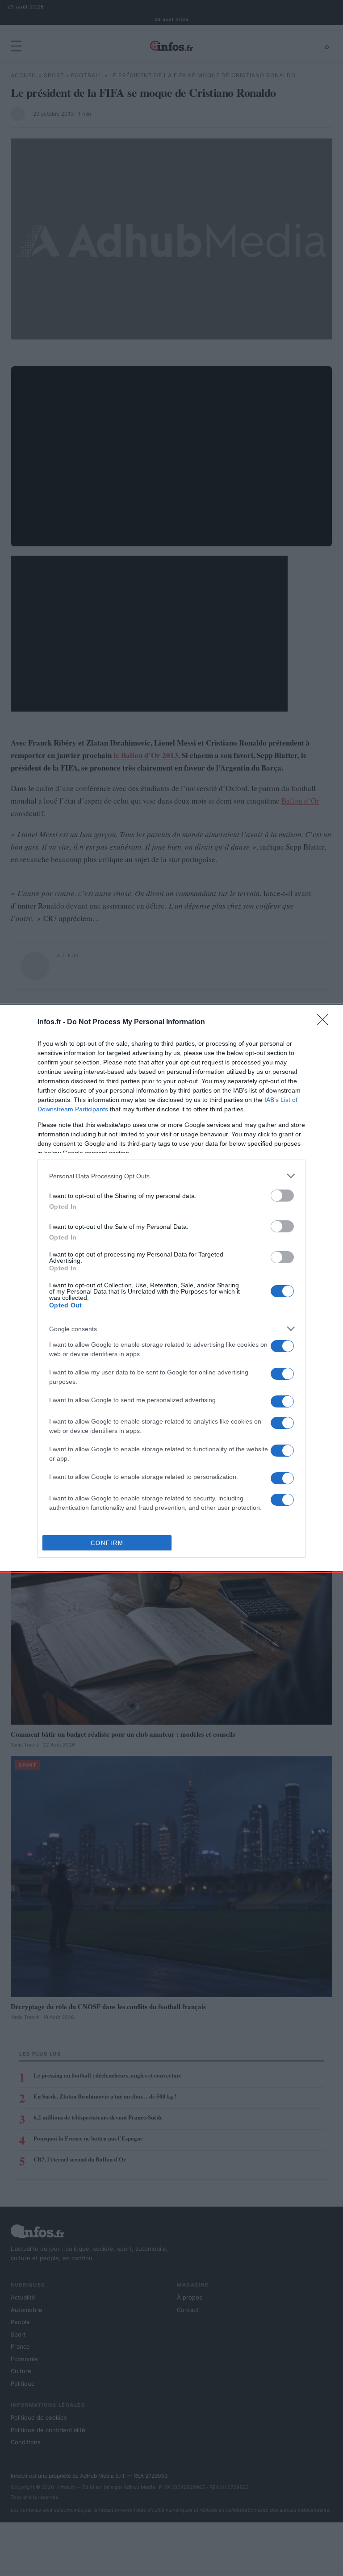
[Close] (326, 1022)
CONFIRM (107, 1543)
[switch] (282, 1196)
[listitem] (171, 1176)
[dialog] (171, 1288)
